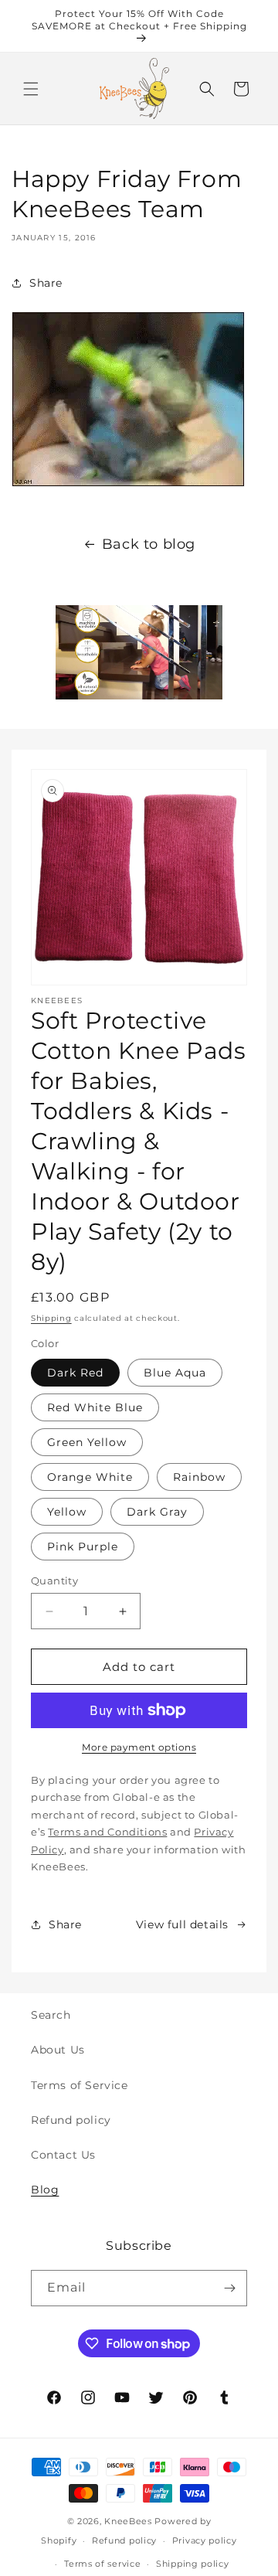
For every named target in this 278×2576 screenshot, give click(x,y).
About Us (58, 2050)
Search (51, 2015)
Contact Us (63, 2155)
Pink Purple (83, 1547)
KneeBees (128, 2521)
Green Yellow (87, 1442)
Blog (45, 2190)
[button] (31, 89)
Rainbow (199, 1477)
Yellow (67, 1512)
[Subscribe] (229, 2288)
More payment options (139, 1747)
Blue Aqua (175, 1373)
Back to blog (149, 544)
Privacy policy (205, 2540)
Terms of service (102, 2564)
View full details (182, 1924)
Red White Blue (95, 1407)
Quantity (54, 1581)
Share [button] (46, 283)
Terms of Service (80, 2085)
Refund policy (71, 2120)
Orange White (90, 1477)
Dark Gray (157, 1512)
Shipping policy (193, 2564)
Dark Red (75, 1373)
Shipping (51, 1318)
